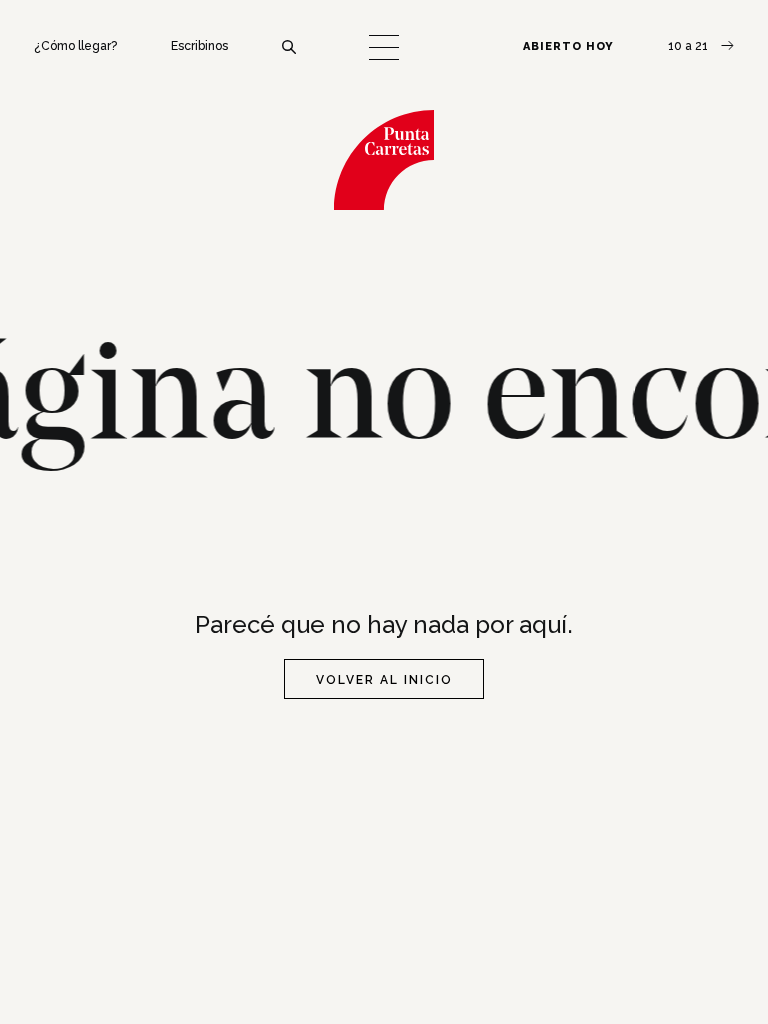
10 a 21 (689, 46)
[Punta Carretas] (384, 160)
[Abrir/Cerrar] (384, 47)
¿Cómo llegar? (75, 46)
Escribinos (199, 46)
